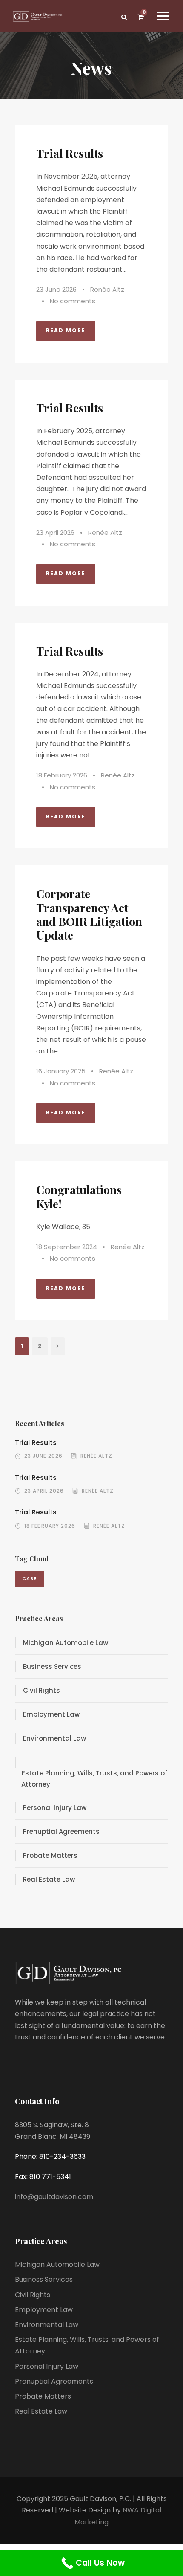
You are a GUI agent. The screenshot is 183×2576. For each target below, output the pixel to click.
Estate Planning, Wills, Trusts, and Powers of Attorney (94, 1779)
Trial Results (70, 153)
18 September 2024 (67, 1247)
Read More (66, 330)
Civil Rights (41, 1690)
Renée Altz (107, 289)
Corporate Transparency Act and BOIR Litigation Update (89, 914)
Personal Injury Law (55, 1808)
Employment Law (51, 1714)
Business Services (52, 1667)
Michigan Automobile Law (66, 1643)
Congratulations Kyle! (79, 1196)
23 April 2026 (55, 532)
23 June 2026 (56, 289)
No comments (73, 301)
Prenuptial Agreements (61, 1832)
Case (29, 1578)
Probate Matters (50, 1855)
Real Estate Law (49, 1879)
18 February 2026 (62, 775)
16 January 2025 (61, 1071)
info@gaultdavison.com (54, 2197)
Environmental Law (54, 1738)
